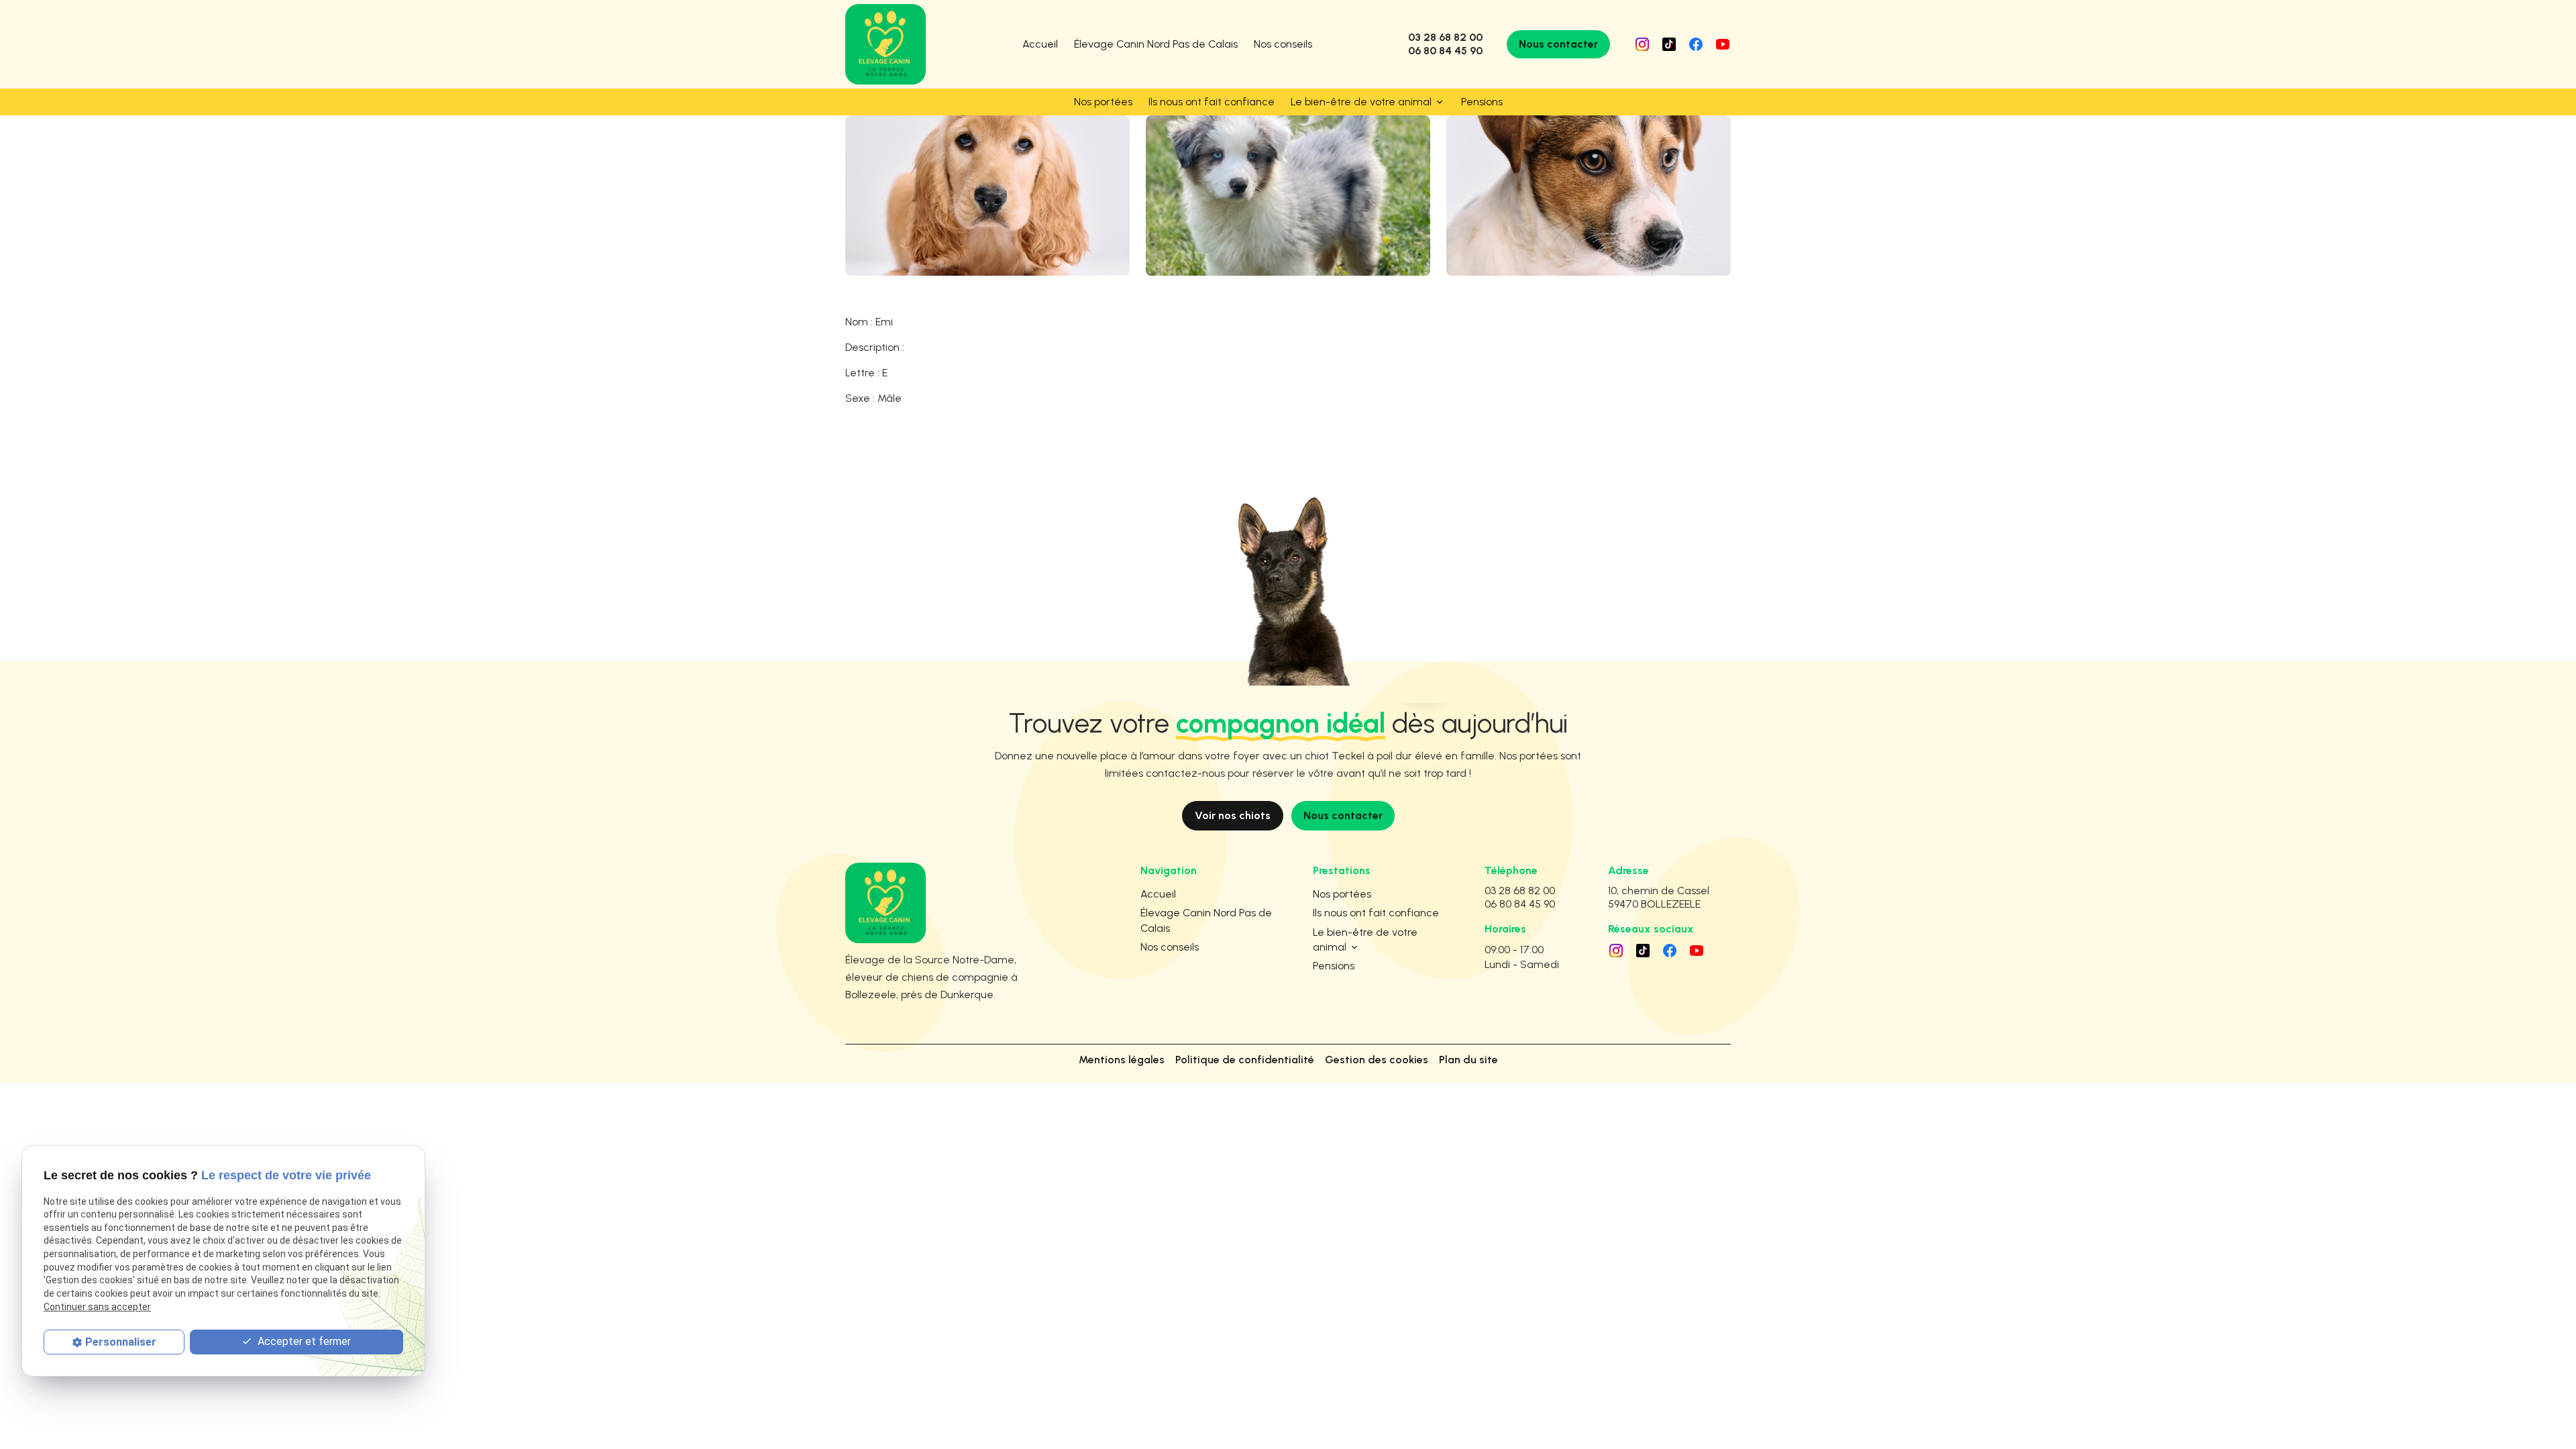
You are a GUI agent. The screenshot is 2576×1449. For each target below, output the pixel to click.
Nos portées (1103, 102)
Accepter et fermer (303, 1341)
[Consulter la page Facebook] (1696, 44)
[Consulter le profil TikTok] (1669, 44)
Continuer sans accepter (97, 1307)
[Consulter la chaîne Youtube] (1723, 44)
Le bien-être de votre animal (1361, 102)
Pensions (1482, 102)
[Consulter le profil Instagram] (1642, 44)
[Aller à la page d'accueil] (885, 44)
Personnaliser (121, 1342)
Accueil (1040, 44)
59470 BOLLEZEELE (1661, 897)
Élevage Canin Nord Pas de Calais (1156, 44)
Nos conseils (1283, 44)
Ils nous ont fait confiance (1212, 102)
